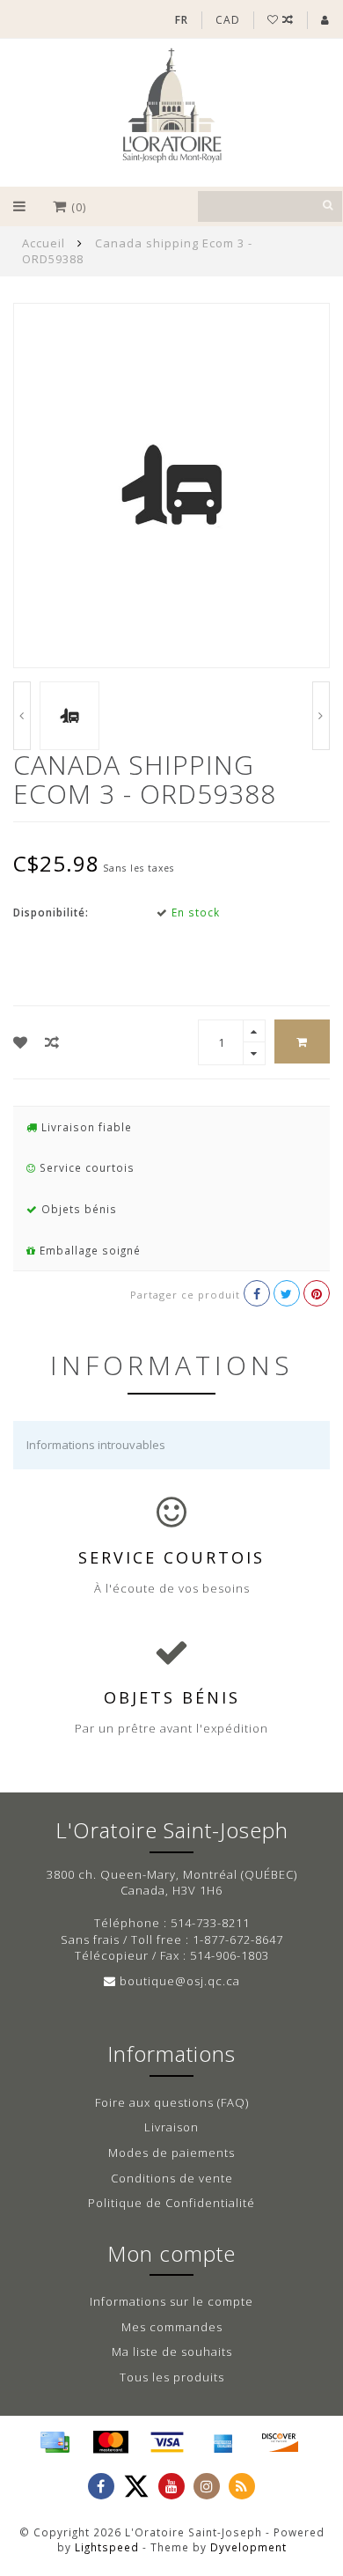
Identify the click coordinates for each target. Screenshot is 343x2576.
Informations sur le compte (171, 2301)
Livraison (171, 2127)
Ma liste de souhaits (172, 2352)
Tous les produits (172, 2377)
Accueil (44, 243)
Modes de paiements (171, 2153)
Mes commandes (172, 2327)
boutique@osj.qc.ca (180, 1981)
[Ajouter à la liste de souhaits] (21, 1042)
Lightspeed (107, 2547)
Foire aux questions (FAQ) (172, 2102)
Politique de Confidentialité (171, 2203)
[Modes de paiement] (55, 2442)
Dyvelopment (248, 2547)
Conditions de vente (172, 2178)
